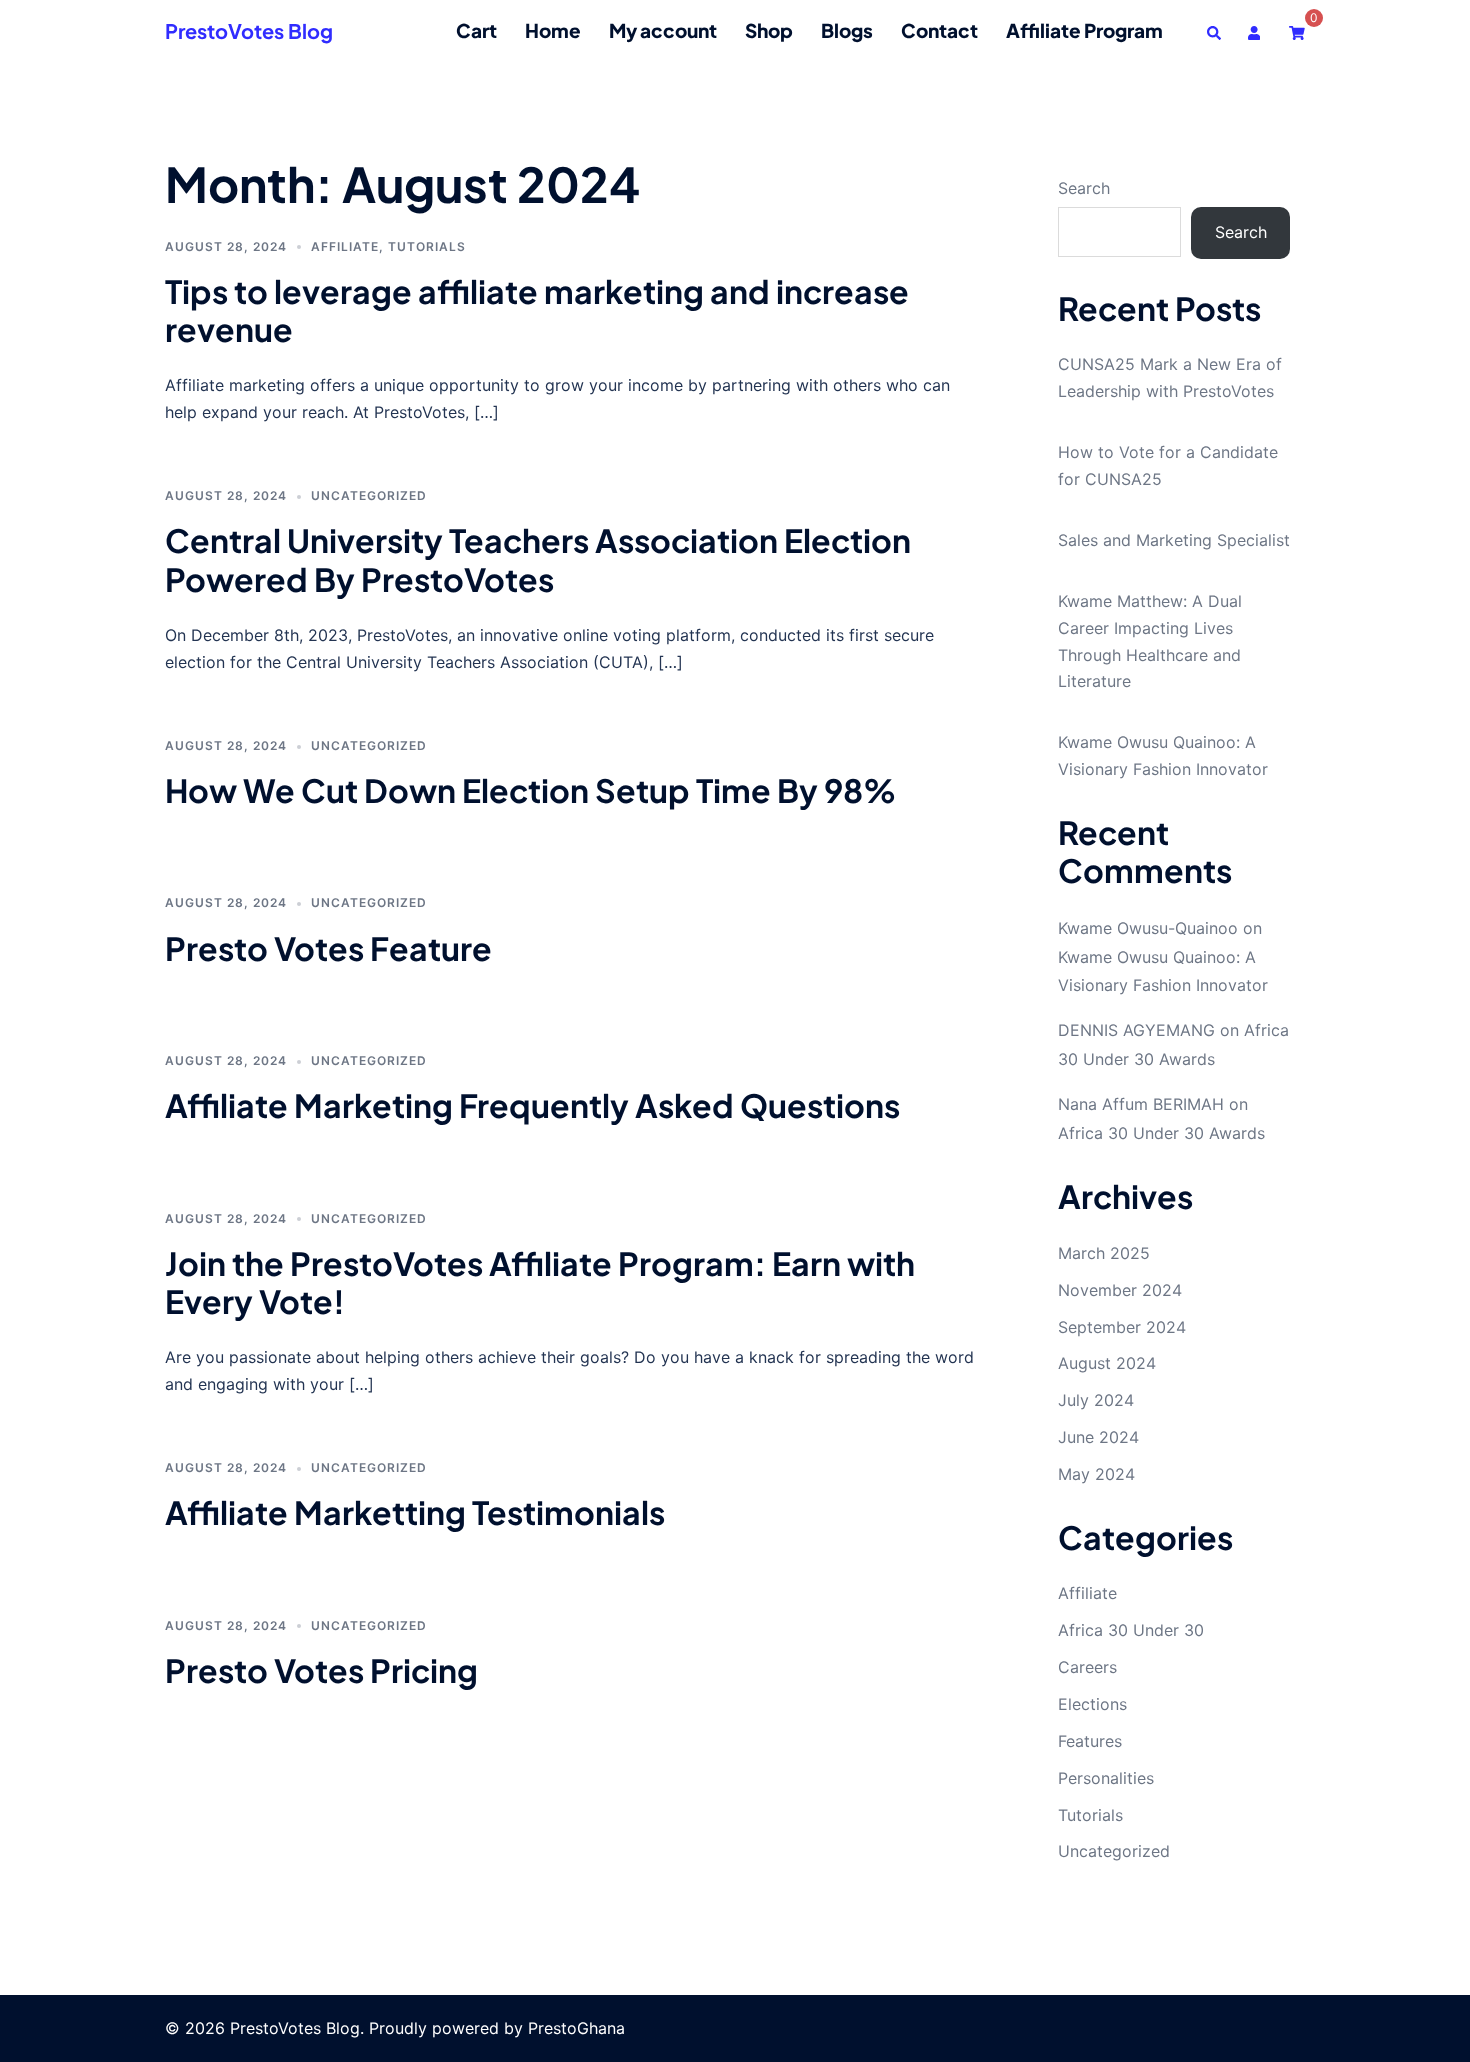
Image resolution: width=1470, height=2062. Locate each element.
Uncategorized (369, 495)
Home (553, 30)
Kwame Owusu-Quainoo (1148, 928)
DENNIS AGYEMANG (1136, 1030)
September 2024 (1122, 1327)
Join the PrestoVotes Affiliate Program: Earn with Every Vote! (540, 1282)
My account (663, 30)
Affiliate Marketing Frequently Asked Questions (532, 1105)
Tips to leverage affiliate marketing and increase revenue (537, 310)
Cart (476, 30)
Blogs (847, 30)
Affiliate (345, 246)
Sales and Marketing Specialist (1174, 540)
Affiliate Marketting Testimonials (415, 1512)
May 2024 (1096, 1474)
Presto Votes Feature (328, 948)
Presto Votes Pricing (321, 1670)
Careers (1087, 1667)
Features (1090, 1741)
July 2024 (1096, 1400)
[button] (1215, 30)
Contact (939, 30)
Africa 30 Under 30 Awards (1161, 1133)
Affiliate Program (1084, 30)
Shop (769, 30)
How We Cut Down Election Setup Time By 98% (530, 790)
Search (1084, 188)
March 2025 (1104, 1253)
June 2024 (1098, 1437)
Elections (1092, 1704)
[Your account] (1256, 30)
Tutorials (427, 246)
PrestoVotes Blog (249, 30)
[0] (1297, 30)
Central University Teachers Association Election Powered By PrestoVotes (538, 559)
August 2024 (1107, 1363)
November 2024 (1120, 1290)
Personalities (1106, 1778)
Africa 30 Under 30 (1131, 1630)
